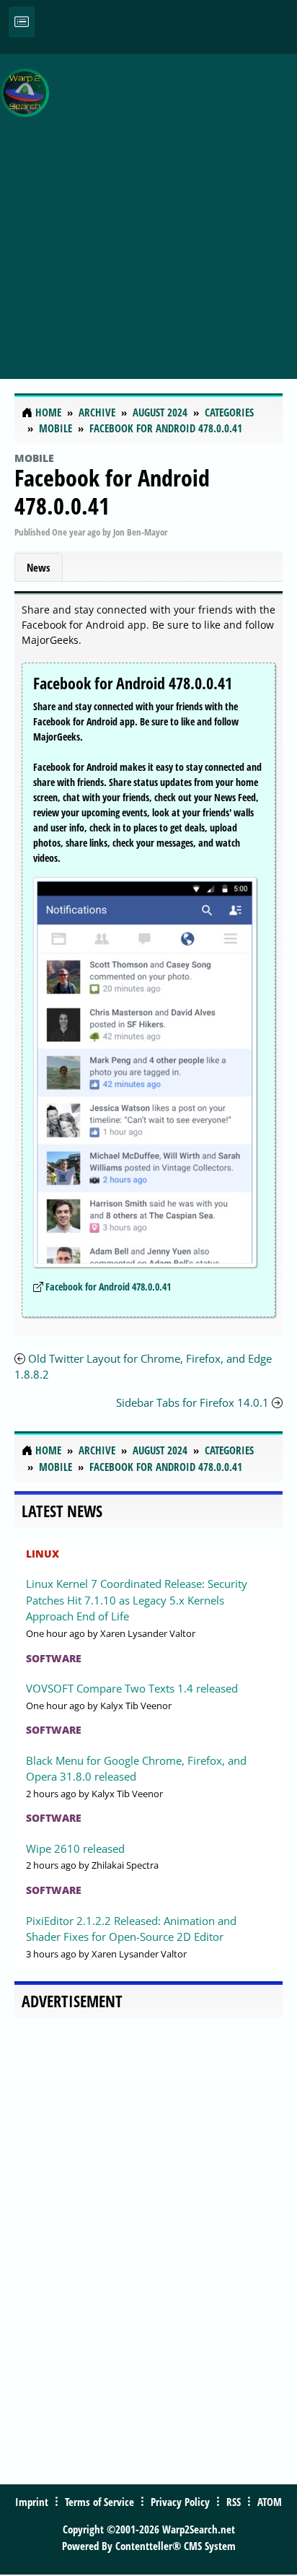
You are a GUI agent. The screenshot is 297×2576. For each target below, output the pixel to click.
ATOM (270, 2502)
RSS (234, 2502)
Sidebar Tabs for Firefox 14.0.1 (192, 1402)
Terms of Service (99, 2502)
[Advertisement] (148, 209)
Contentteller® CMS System (176, 2546)
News (39, 567)
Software (54, 1658)
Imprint (32, 2502)
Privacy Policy (180, 2502)
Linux (43, 1554)
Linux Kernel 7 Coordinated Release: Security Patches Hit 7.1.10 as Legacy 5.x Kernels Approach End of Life (137, 1600)
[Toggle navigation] (22, 22)
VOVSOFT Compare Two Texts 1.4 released (132, 1688)
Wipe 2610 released (75, 1848)
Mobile (34, 458)
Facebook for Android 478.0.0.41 (112, 491)
